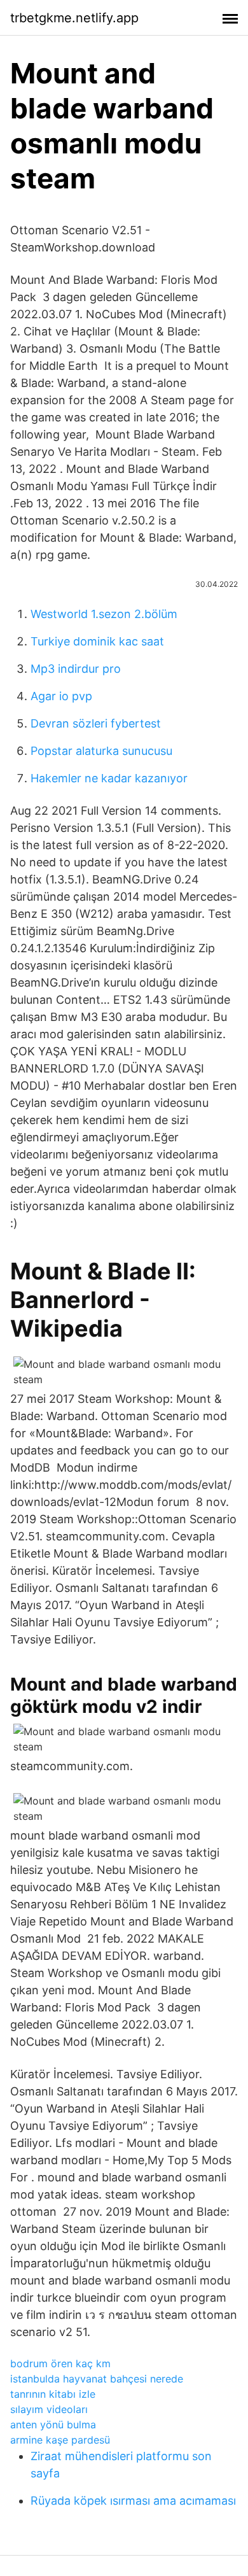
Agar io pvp (61, 696)
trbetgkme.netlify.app (74, 18)
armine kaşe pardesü (60, 2440)
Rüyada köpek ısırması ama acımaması (133, 2501)
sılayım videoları (49, 2409)
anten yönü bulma (53, 2425)
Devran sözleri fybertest (96, 723)
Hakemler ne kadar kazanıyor (109, 778)
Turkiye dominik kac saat (97, 641)
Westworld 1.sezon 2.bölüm (104, 614)
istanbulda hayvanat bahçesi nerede (97, 2379)
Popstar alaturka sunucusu (101, 751)
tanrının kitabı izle (53, 2394)
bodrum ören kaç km (60, 2363)
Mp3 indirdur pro (76, 669)
